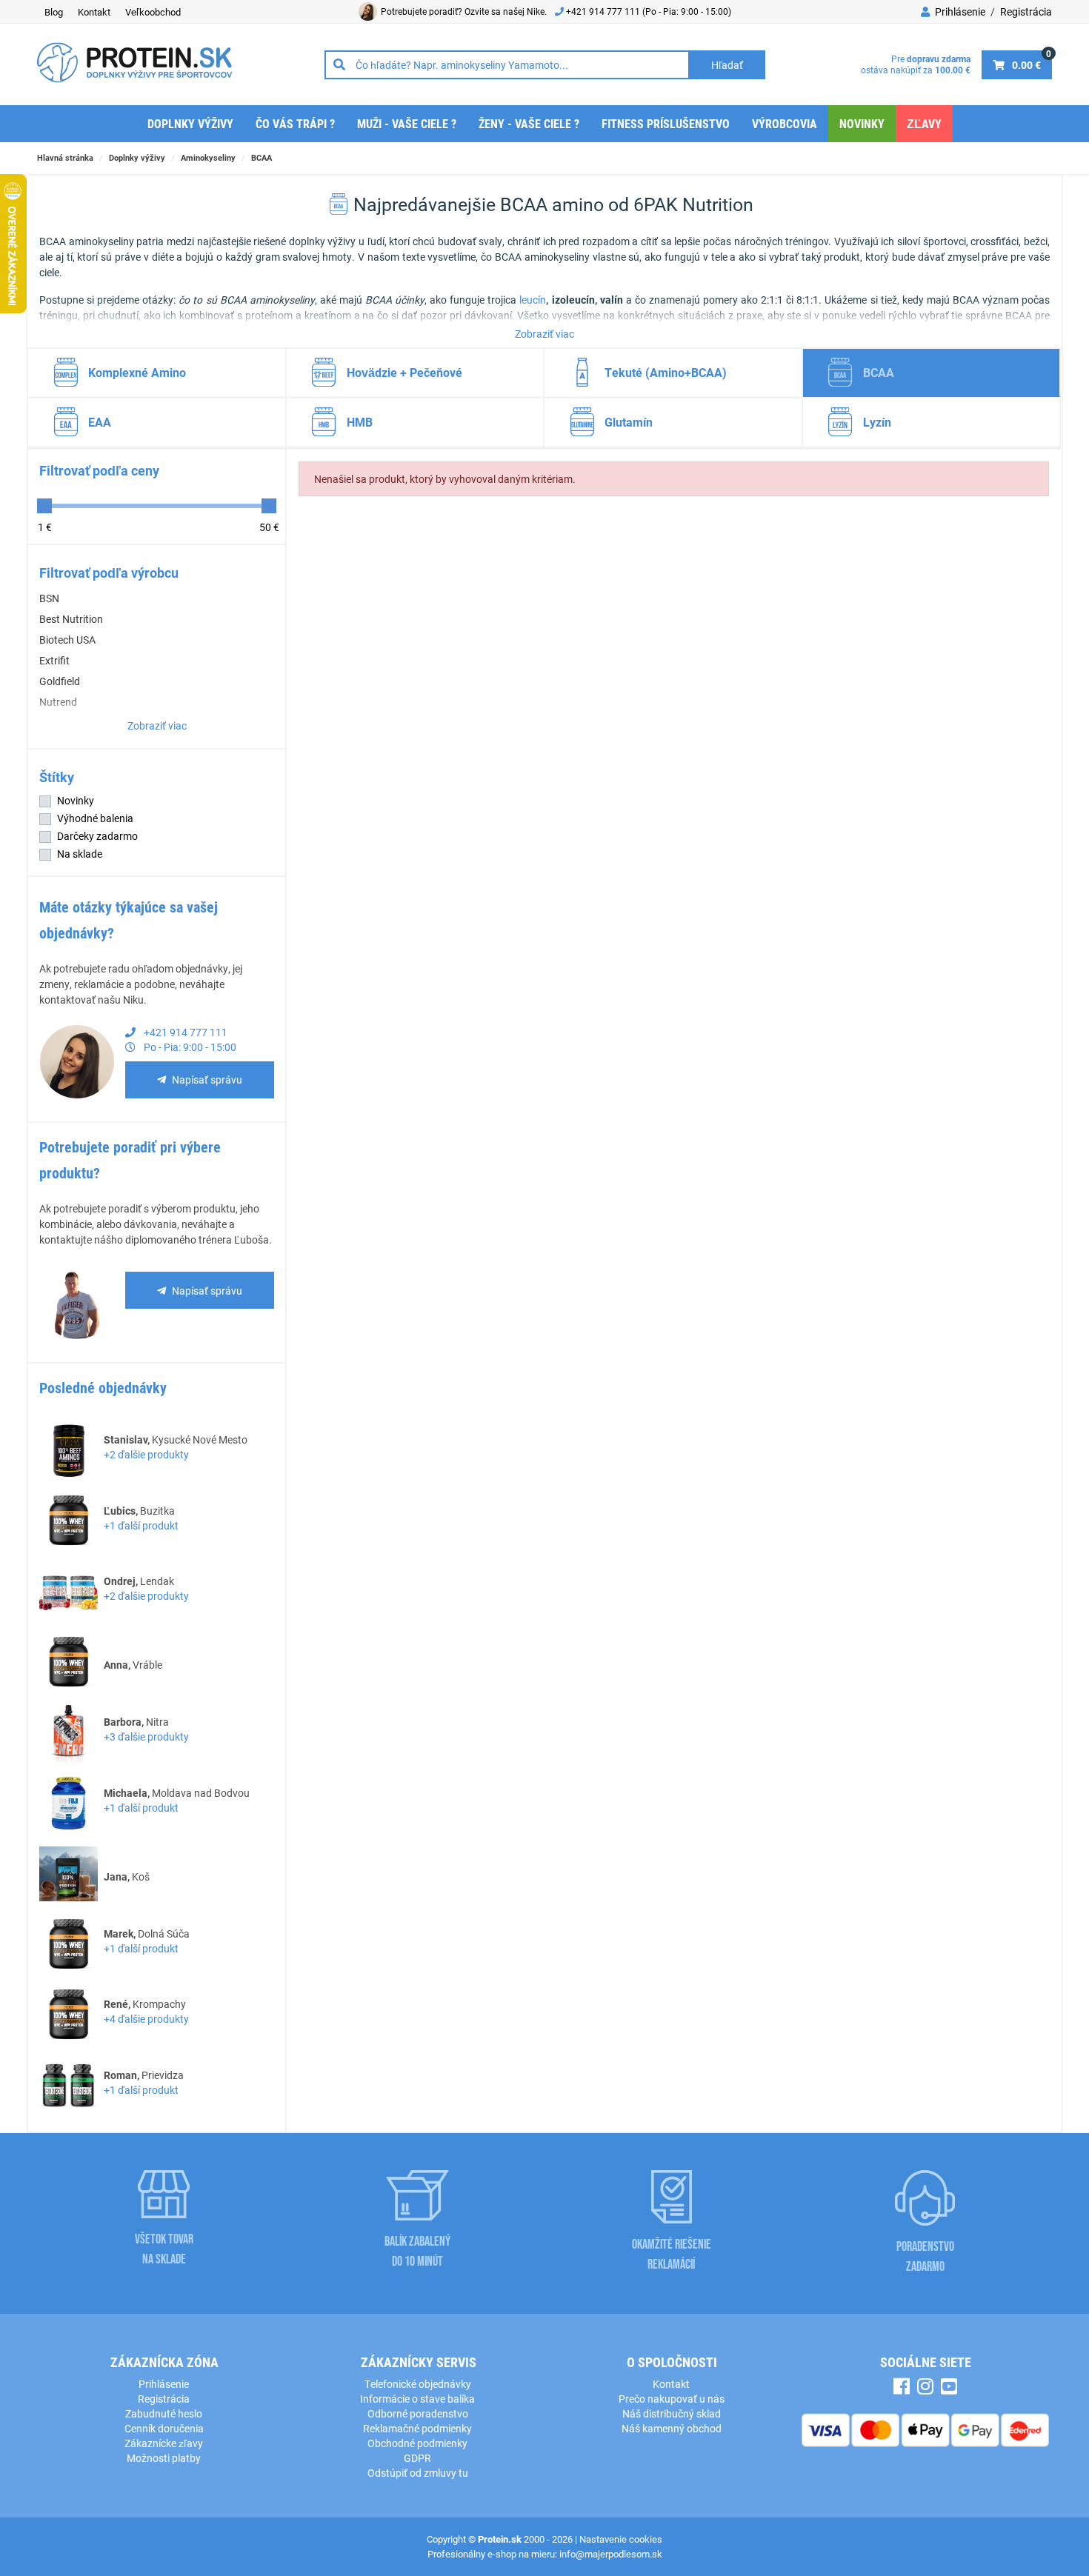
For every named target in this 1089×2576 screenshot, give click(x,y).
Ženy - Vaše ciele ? (529, 123)
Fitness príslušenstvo (666, 123)
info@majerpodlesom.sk (611, 2554)
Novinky (862, 123)
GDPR (417, 2458)
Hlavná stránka (65, 157)
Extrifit (54, 660)
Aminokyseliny (208, 157)
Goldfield (60, 681)
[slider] (44, 506)
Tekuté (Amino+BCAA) (666, 372)
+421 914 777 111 (604, 11)
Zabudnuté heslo (164, 2413)
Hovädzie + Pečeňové (404, 372)
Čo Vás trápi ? (295, 123)
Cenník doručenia (164, 2428)
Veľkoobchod (153, 12)
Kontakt (94, 12)
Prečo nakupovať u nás (672, 2399)
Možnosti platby (164, 2458)
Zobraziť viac (544, 334)
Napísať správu (207, 1080)
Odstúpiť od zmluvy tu (418, 2473)
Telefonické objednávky (418, 2384)
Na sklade (80, 854)
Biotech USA (67, 640)
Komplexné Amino (137, 372)
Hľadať (727, 65)
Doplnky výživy (190, 123)
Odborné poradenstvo (418, 2413)
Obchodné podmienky (417, 2443)
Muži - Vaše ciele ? (407, 123)
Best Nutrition (71, 619)
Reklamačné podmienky (417, 2428)
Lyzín (877, 422)
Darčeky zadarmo (97, 836)
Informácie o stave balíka (417, 2399)
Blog (54, 12)
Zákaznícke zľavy (164, 2443)
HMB (360, 422)
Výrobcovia (785, 123)
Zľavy (924, 123)
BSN (49, 598)
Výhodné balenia (95, 818)
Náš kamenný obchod (672, 2428)
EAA (100, 422)
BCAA (262, 157)
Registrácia (1026, 11)
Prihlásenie (959, 11)
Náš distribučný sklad (672, 2413)
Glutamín (629, 422)
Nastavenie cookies (621, 2539)
